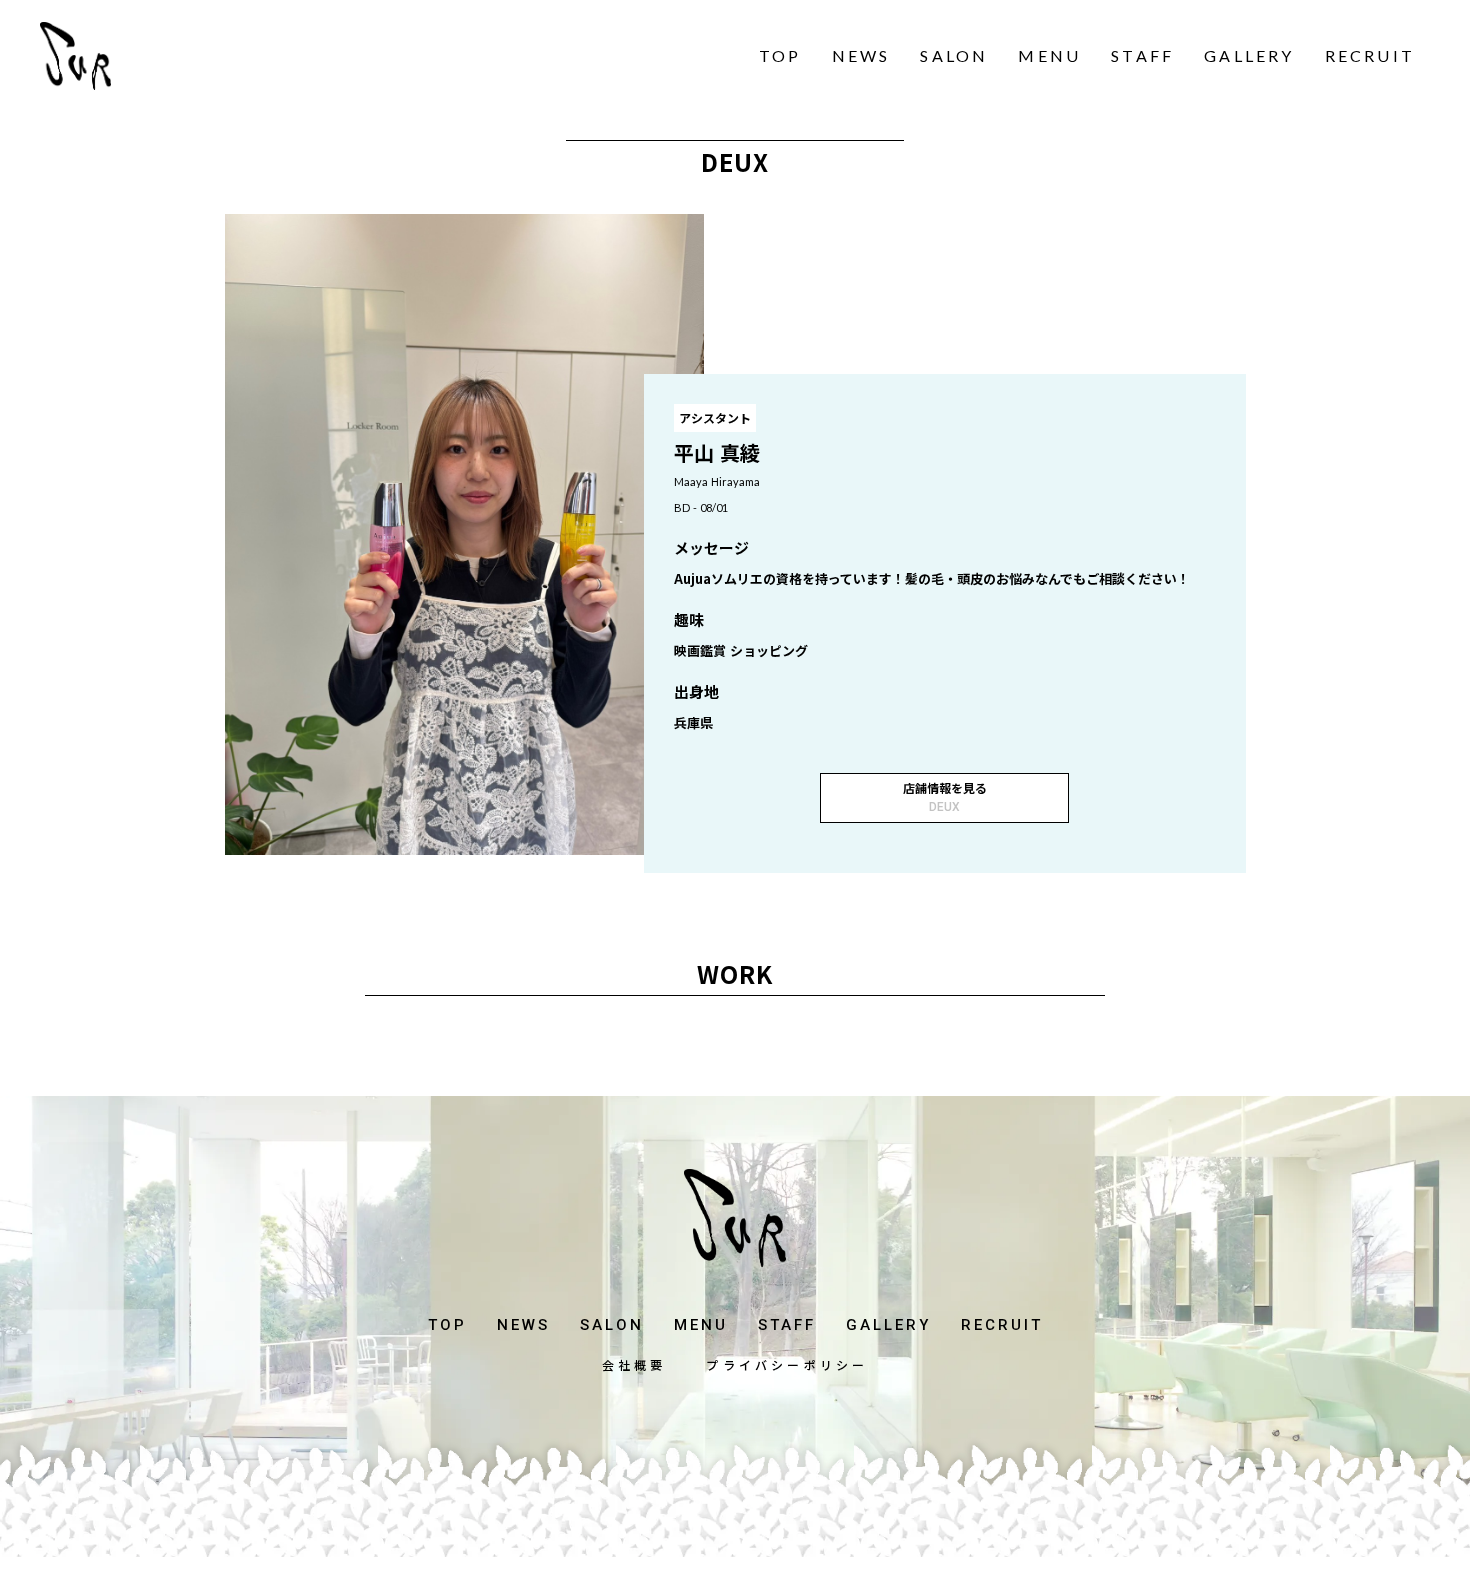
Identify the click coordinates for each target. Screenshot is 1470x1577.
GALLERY (1249, 55)
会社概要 (634, 1365)
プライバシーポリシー (787, 1365)
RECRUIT (1370, 55)
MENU (1049, 55)
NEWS (861, 55)
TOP (780, 55)
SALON (954, 55)
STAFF (1142, 55)
